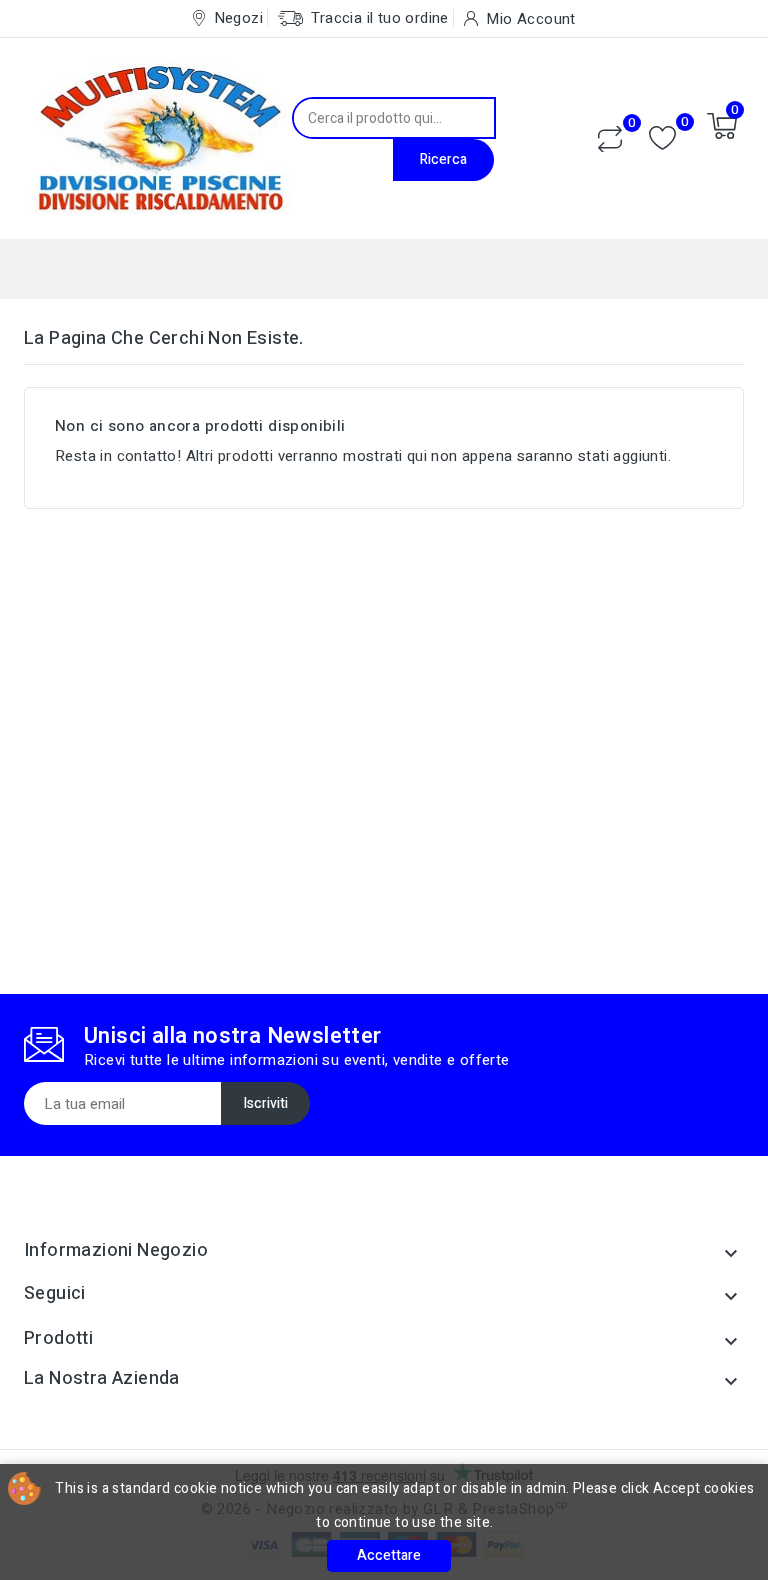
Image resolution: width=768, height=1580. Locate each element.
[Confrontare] (610, 139)
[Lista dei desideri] (662, 138)
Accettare (389, 1555)
